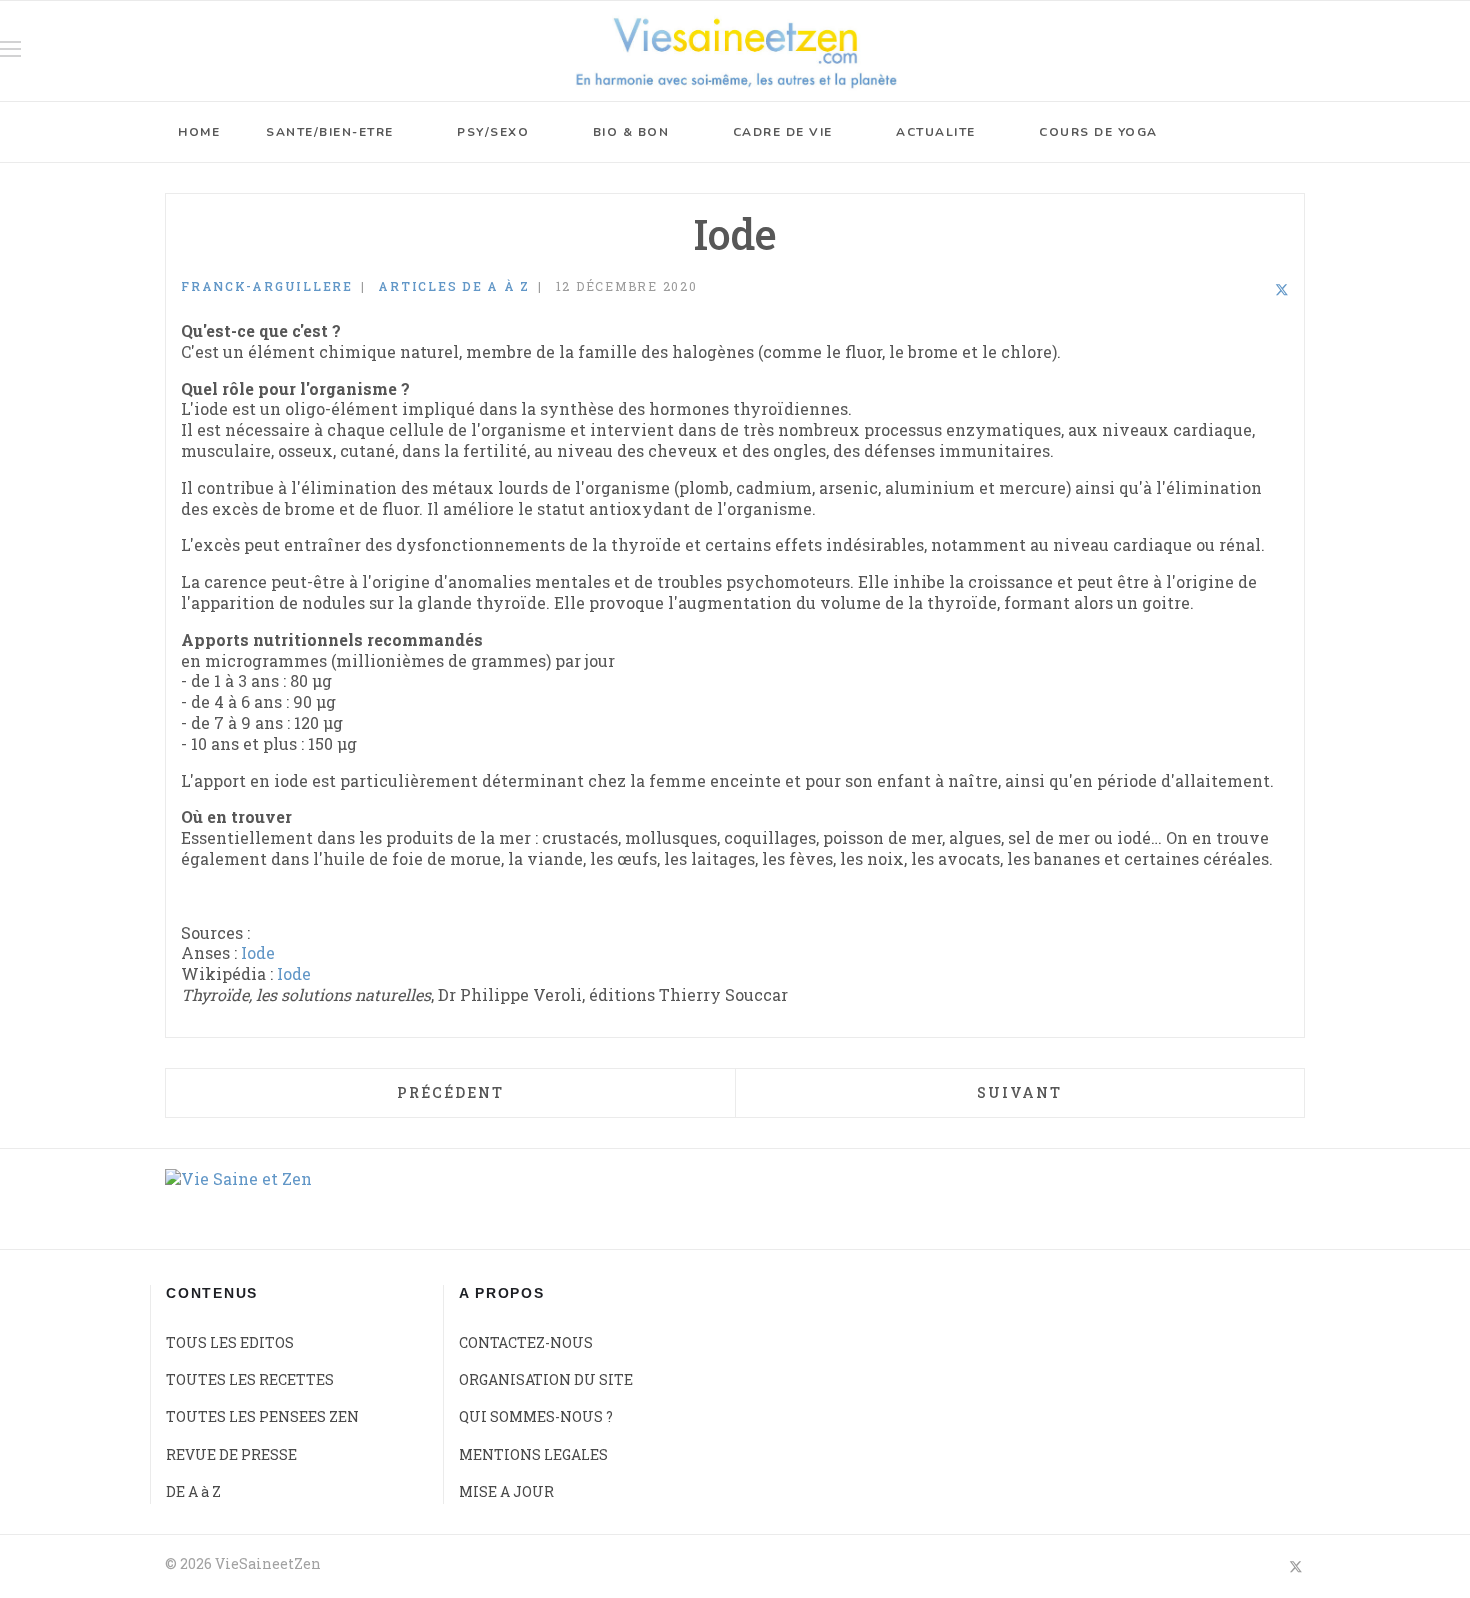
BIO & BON (631, 132)
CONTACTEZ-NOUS (526, 1342)
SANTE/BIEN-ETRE (330, 132)
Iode (258, 952)
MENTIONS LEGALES (533, 1454)
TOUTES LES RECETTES (250, 1379)
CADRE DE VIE (783, 132)
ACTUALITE (936, 132)
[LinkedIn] (1255, 289)
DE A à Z (193, 1491)
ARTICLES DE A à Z (454, 286)
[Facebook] (1229, 289)
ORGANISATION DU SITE (546, 1379)
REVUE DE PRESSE (231, 1454)
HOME (199, 132)
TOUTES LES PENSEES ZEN (262, 1416)
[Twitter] (1282, 289)
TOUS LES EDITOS (230, 1342)
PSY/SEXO (493, 132)
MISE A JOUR (506, 1491)
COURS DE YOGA (1098, 132)
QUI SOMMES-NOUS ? (536, 1416)
